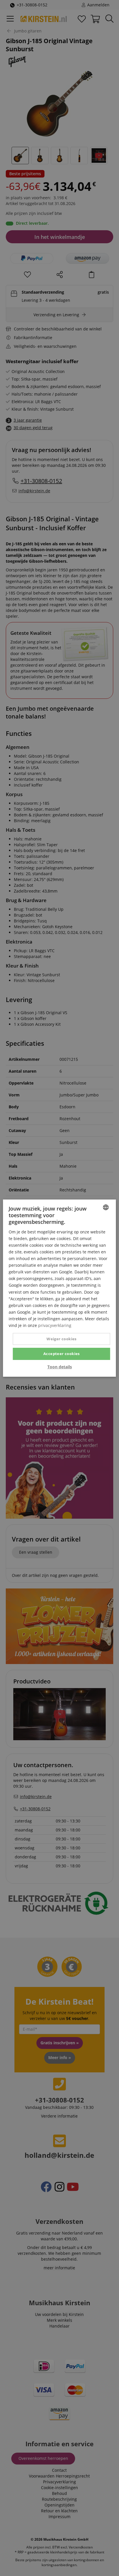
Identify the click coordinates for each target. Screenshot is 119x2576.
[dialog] (59, 1288)
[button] (60, 1367)
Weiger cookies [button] (62, 1339)
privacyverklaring (55, 1325)
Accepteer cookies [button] (62, 1354)
